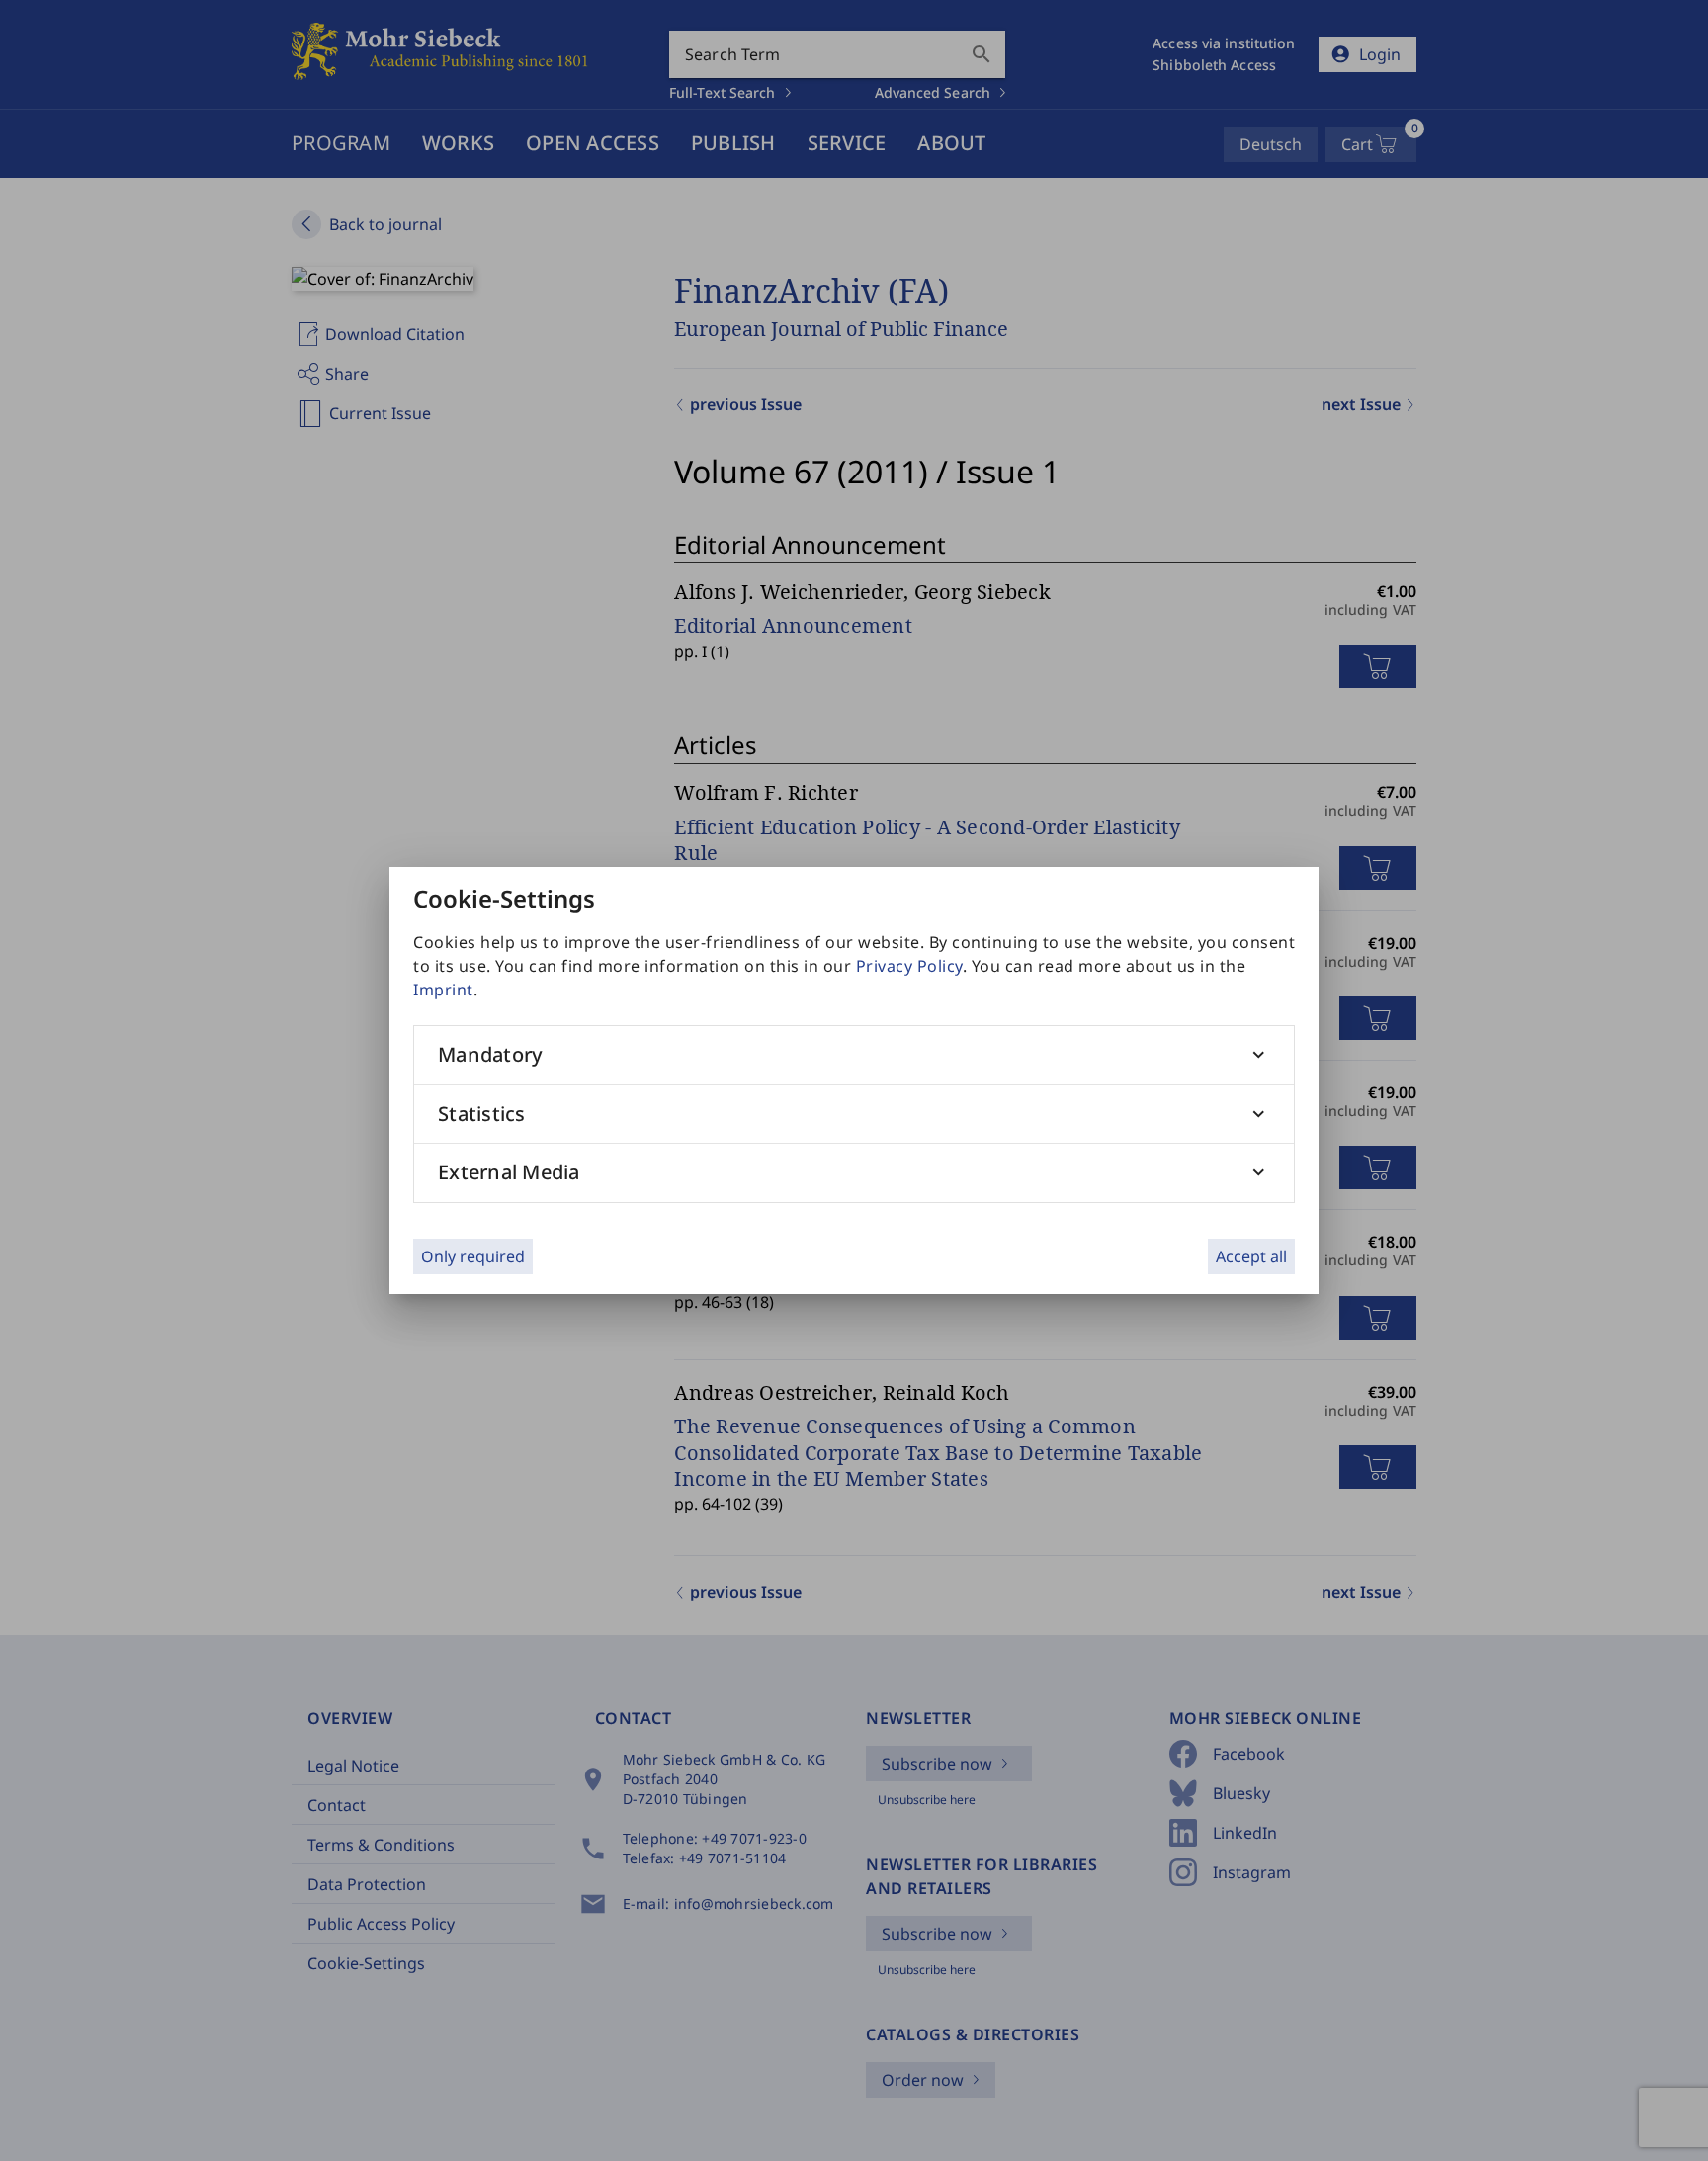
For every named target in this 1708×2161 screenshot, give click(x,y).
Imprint (443, 990)
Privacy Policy (909, 966)
